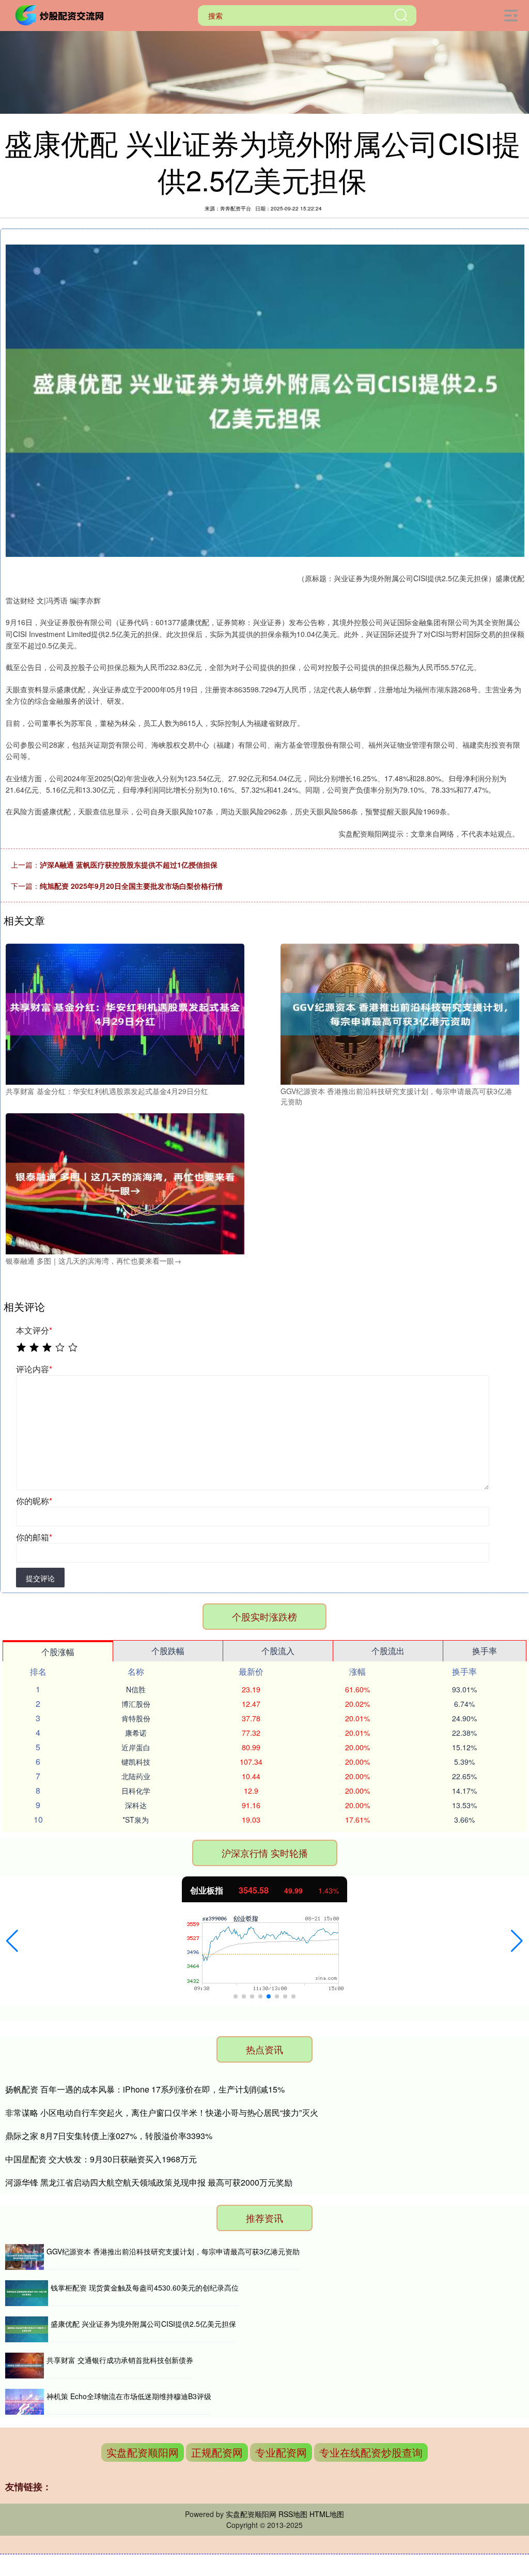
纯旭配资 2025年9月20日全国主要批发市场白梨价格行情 (131, 886)
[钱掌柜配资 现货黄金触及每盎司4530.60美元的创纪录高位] (27, 2293)
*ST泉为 (136, 1820)
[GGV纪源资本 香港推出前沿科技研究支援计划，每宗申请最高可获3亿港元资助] (400, 1013)
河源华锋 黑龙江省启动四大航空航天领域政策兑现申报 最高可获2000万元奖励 (149, 2182)
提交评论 (40, 1578)
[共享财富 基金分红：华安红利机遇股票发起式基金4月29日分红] (125, 1013)
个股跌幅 (168, 1651)
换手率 (485, 1651)
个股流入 (278, 1651)
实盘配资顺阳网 (143, 2452)
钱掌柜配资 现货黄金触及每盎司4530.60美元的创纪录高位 (145, 2287)
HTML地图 (327, 2514)
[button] (12, 1941)
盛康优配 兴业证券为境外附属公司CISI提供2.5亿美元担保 (143, 2324)
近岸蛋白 (136, 1747)
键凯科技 (136, 1762)
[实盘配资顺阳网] (61, 14)
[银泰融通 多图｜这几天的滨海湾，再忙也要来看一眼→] (125, 1183)
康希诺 (136, 1733)
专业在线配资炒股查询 (371, 2452)
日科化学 (136, 1791)
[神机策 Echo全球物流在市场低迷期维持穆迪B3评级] (25, 2402)
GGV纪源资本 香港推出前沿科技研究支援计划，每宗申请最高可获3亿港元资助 (173, 2251)
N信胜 (136, 1689)
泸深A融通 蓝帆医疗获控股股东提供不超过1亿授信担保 (129, 865)
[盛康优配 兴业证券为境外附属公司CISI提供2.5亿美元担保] (27, 2329)
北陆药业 (136, 1776)
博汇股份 (136, 1704)
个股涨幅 (58, 1652)
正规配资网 (217, 2452)
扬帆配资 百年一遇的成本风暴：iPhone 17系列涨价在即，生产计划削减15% (145, 2089)
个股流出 (388, 1651)
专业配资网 (281, 2452)
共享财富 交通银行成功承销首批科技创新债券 (120, 2360)
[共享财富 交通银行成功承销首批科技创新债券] (25, 2366)
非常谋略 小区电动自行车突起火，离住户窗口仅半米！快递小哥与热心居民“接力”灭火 (162, 2112)
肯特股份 (136, 1718)
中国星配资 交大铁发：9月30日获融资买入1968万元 (101, 2159)
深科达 (136, 1805)
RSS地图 (293, 2514)
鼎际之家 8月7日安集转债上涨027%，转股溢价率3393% (109, 2136)
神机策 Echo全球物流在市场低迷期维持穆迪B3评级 (129, 2396)
